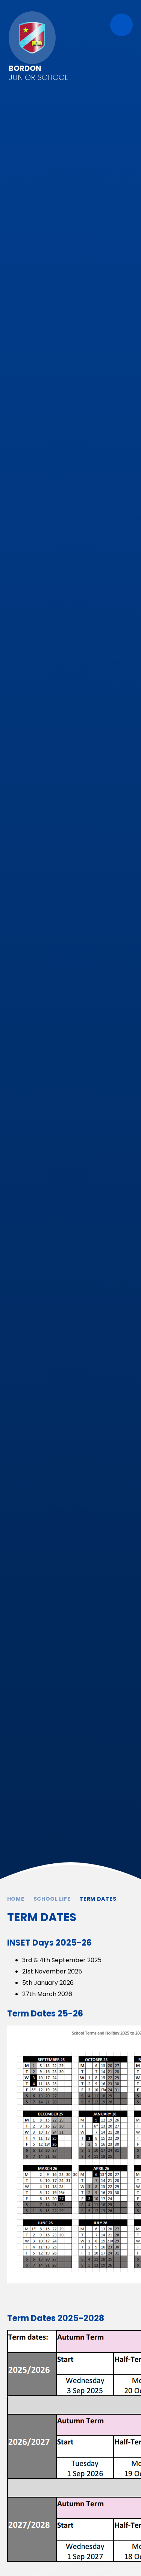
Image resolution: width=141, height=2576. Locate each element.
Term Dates (98, 1899)
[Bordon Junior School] (32, 38)
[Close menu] (121, 25)
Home (16, 1899)
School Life (52, 1899)
